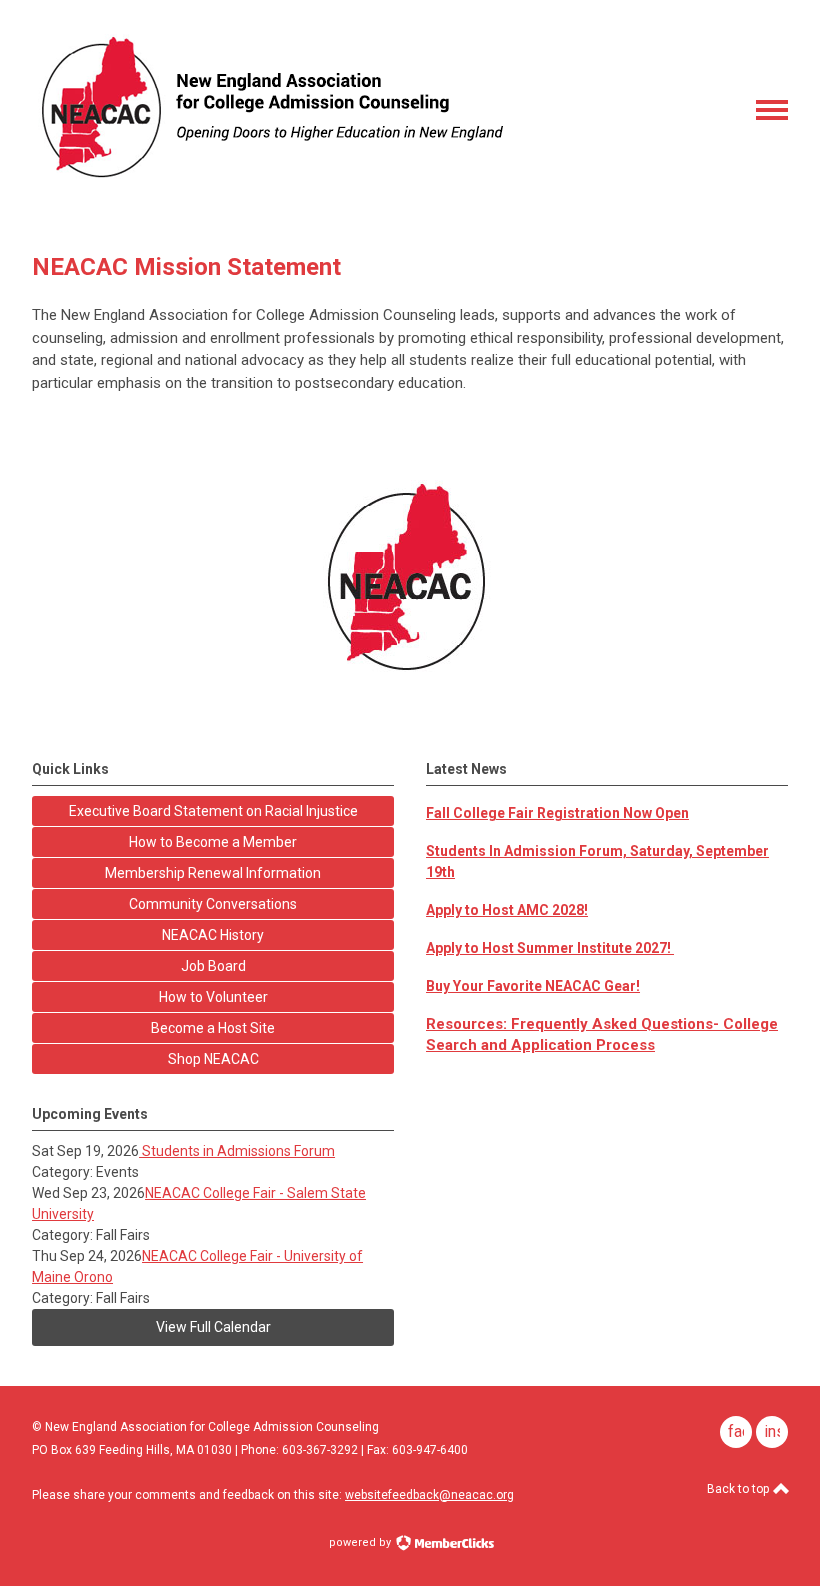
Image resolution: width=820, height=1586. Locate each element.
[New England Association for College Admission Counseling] (269, 185)
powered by (361, 1542)
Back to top (739, 1489)
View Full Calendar (213, 1327)
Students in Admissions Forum (237, 1151)
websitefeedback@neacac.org (429, 1495)
